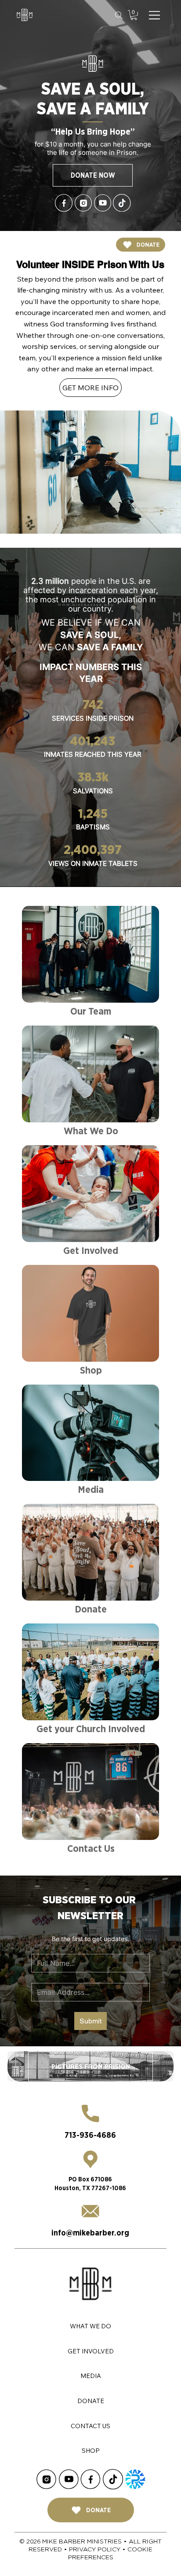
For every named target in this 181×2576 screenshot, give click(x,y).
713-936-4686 (90, 2135)
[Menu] (155, 15)
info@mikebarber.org (90, 2233)
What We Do (91, 1131)
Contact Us (91, 1848)
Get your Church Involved (91, 1729)
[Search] (119, 15)
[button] (134, 15)
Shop (91, 1370)
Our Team (91, 1011)
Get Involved (91, 1250)
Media (91, 1489)
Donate (91, 1609)
